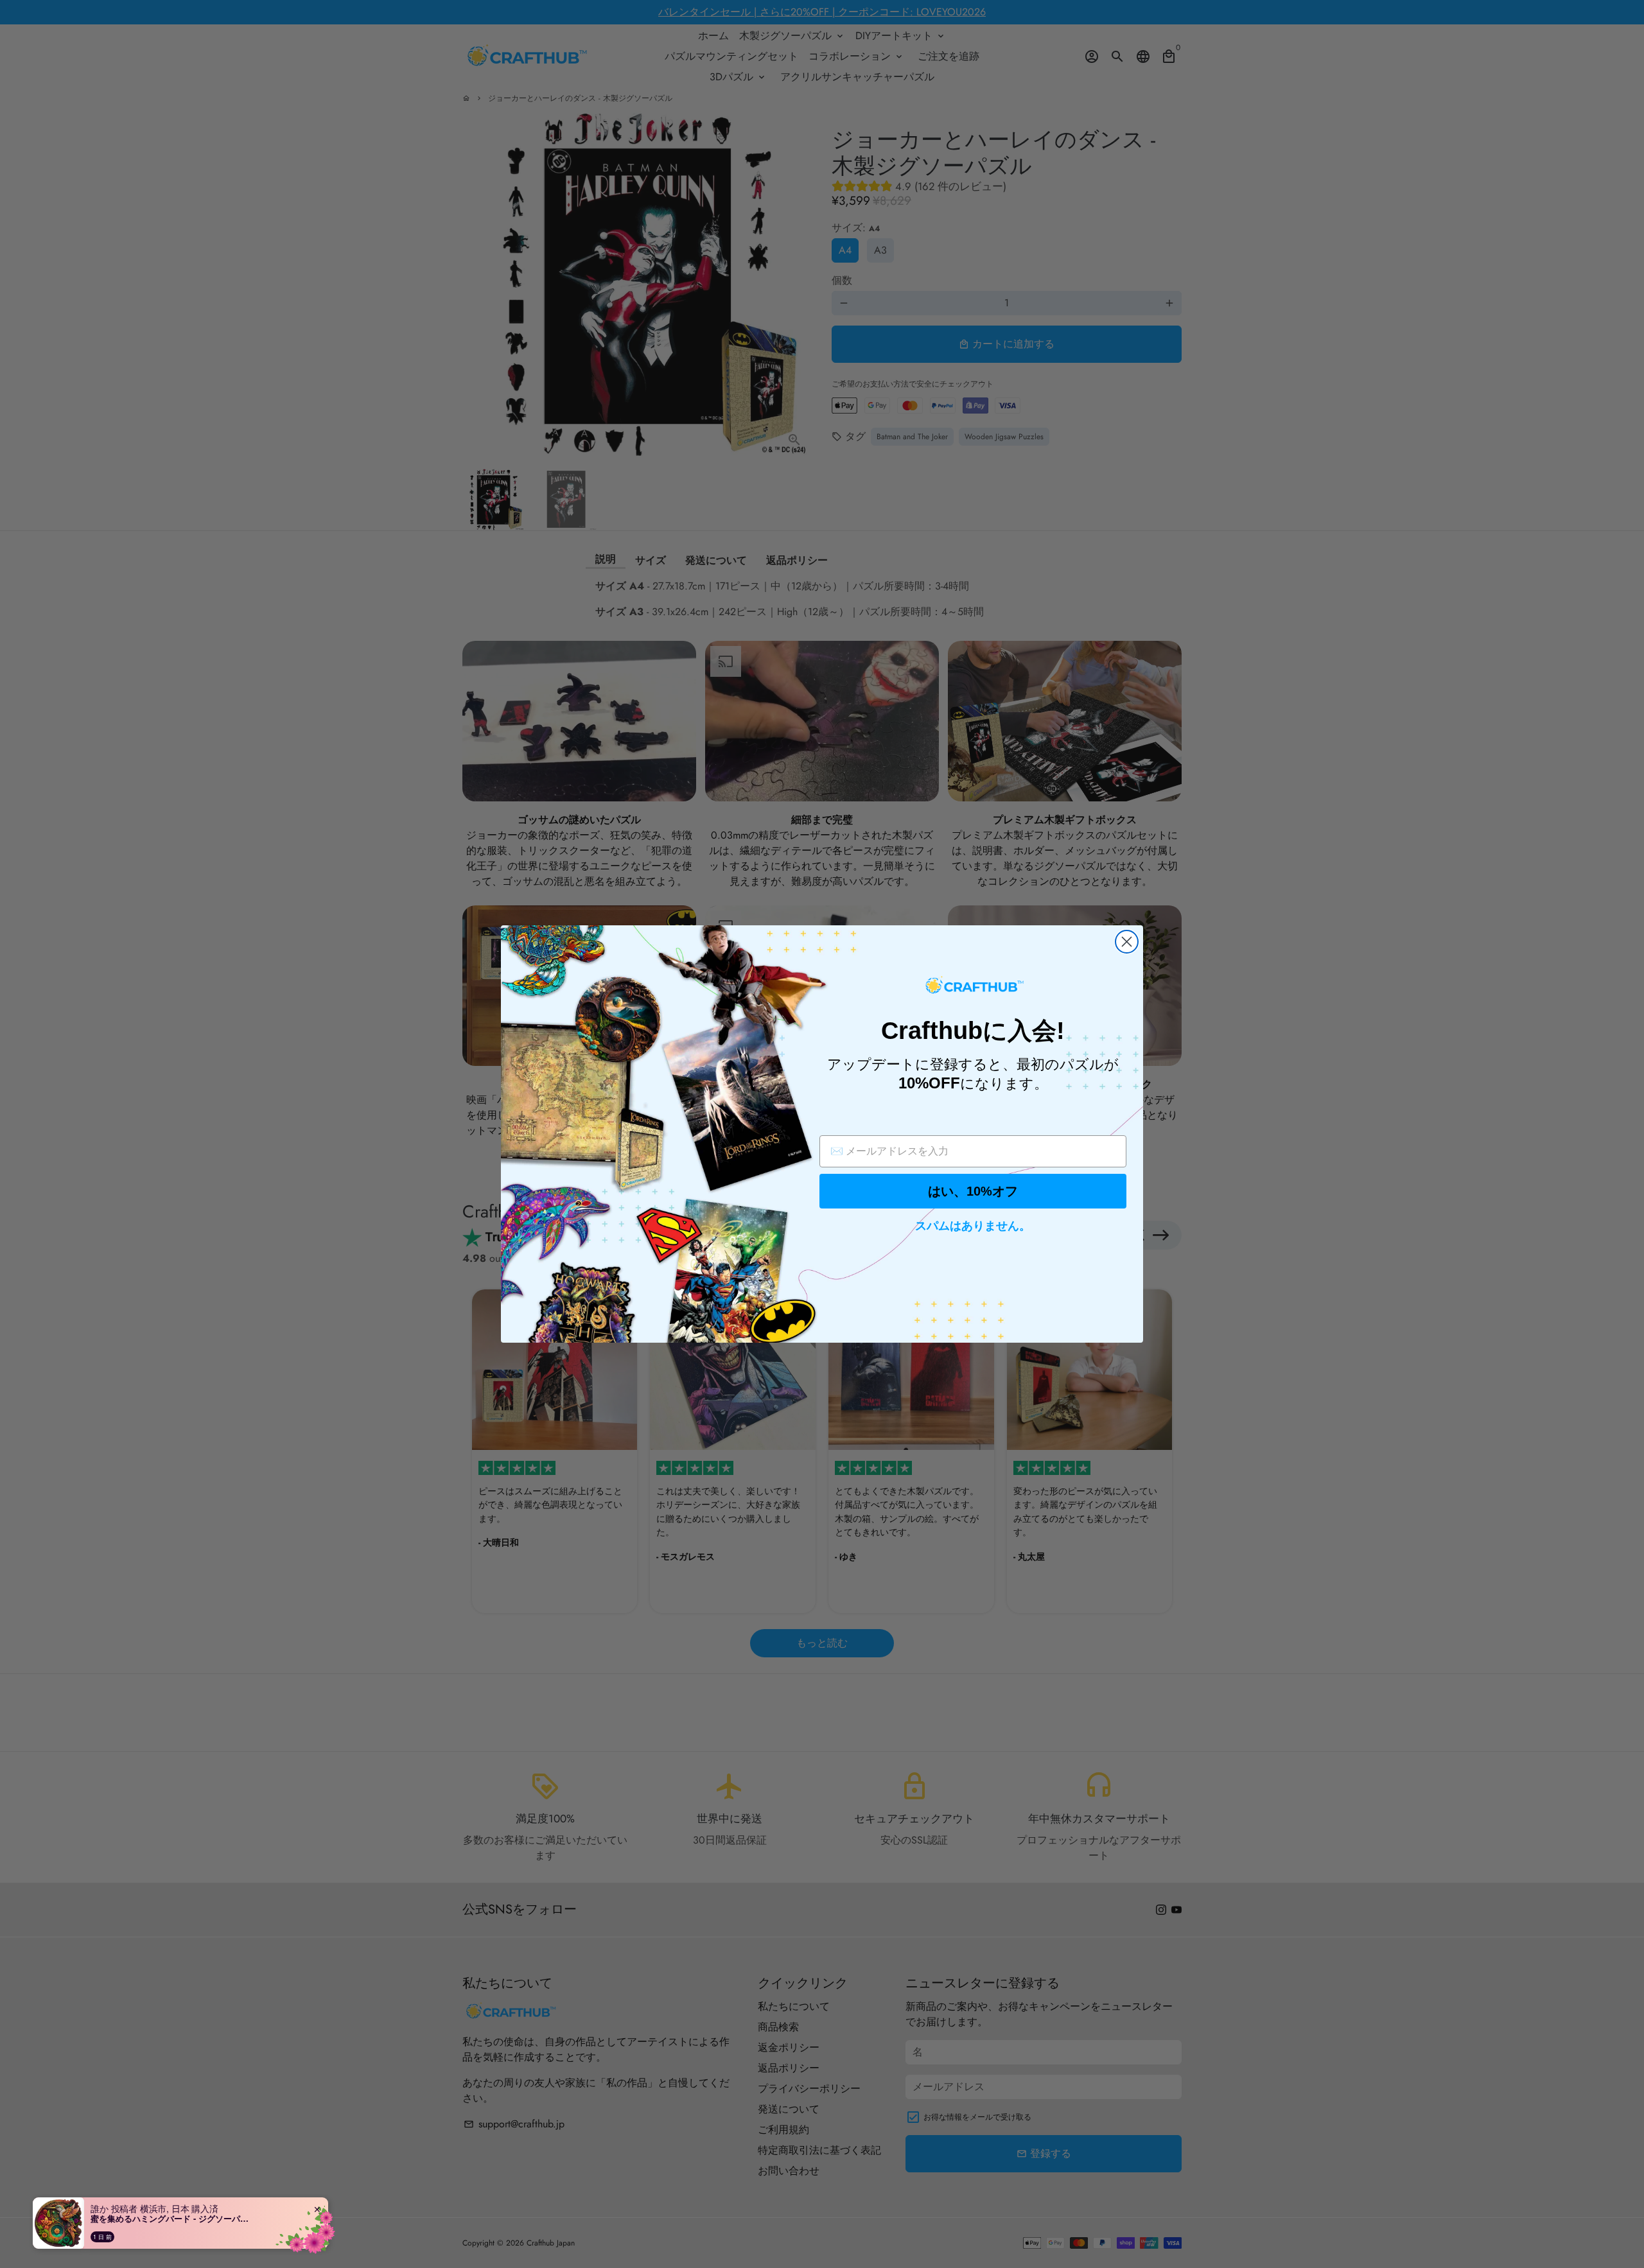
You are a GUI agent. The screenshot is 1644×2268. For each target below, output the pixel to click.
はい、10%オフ (973, 1191)
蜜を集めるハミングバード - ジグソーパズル (171, 2219)
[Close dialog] (1127, 942)
